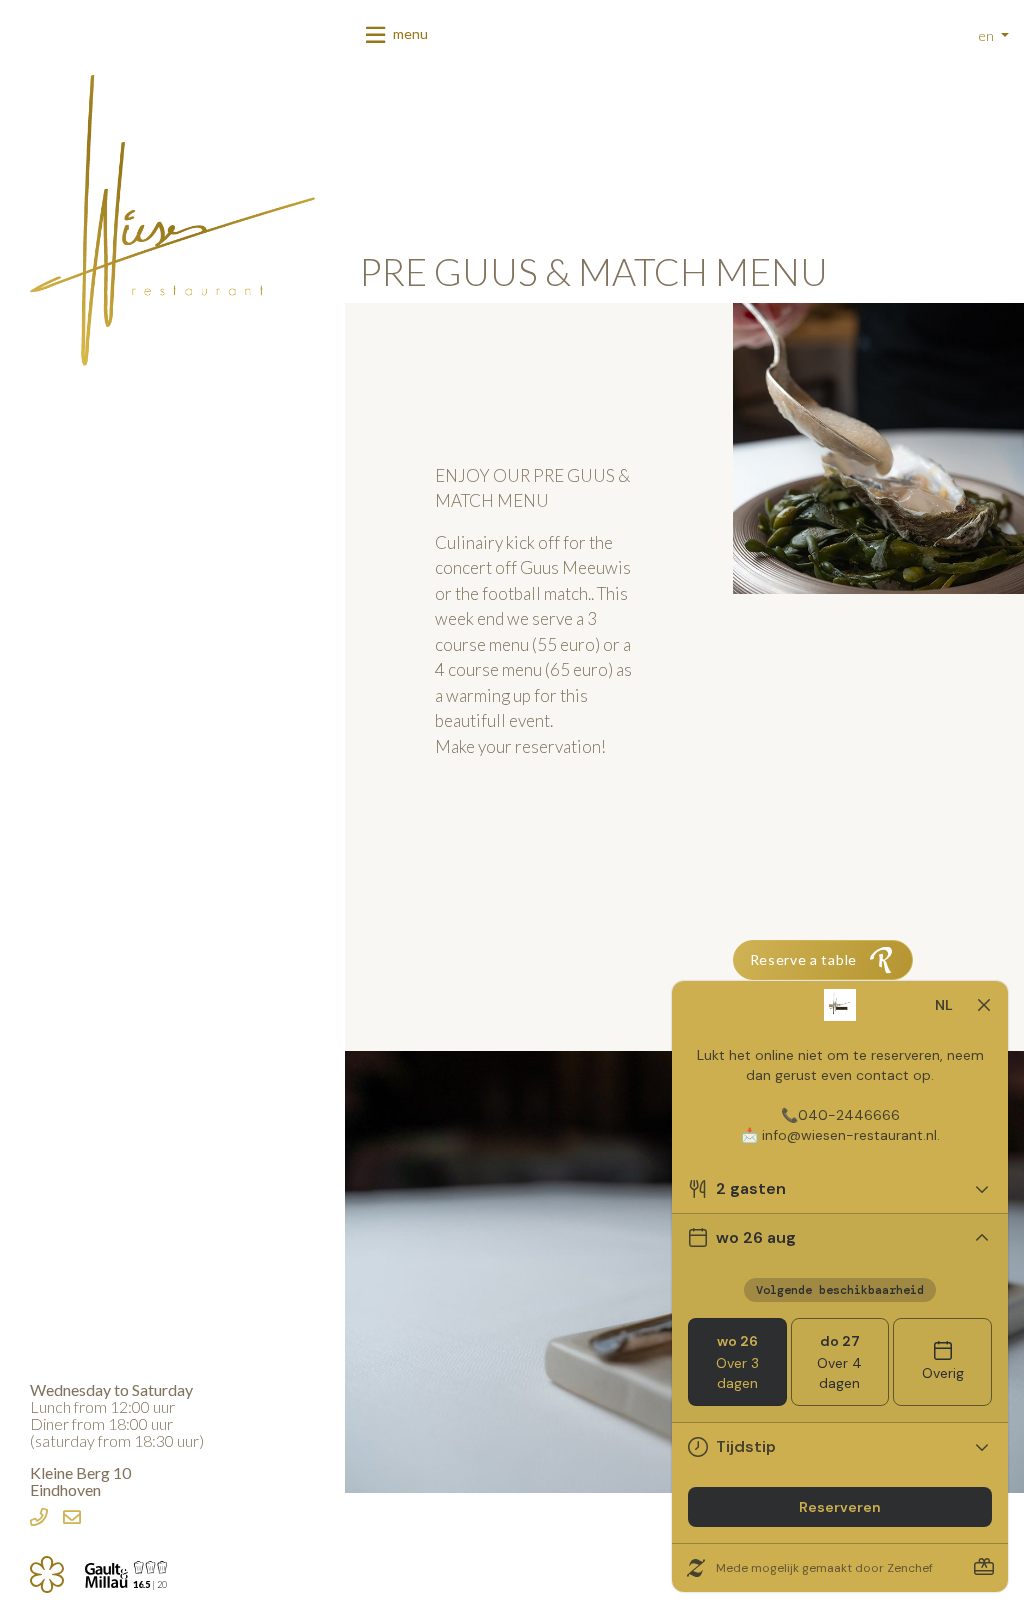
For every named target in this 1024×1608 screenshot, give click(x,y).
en (988, 35)
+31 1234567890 (39, 1520)
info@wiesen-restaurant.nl (72, 1520)
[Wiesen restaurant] (172, 218)
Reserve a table (804, 959)
